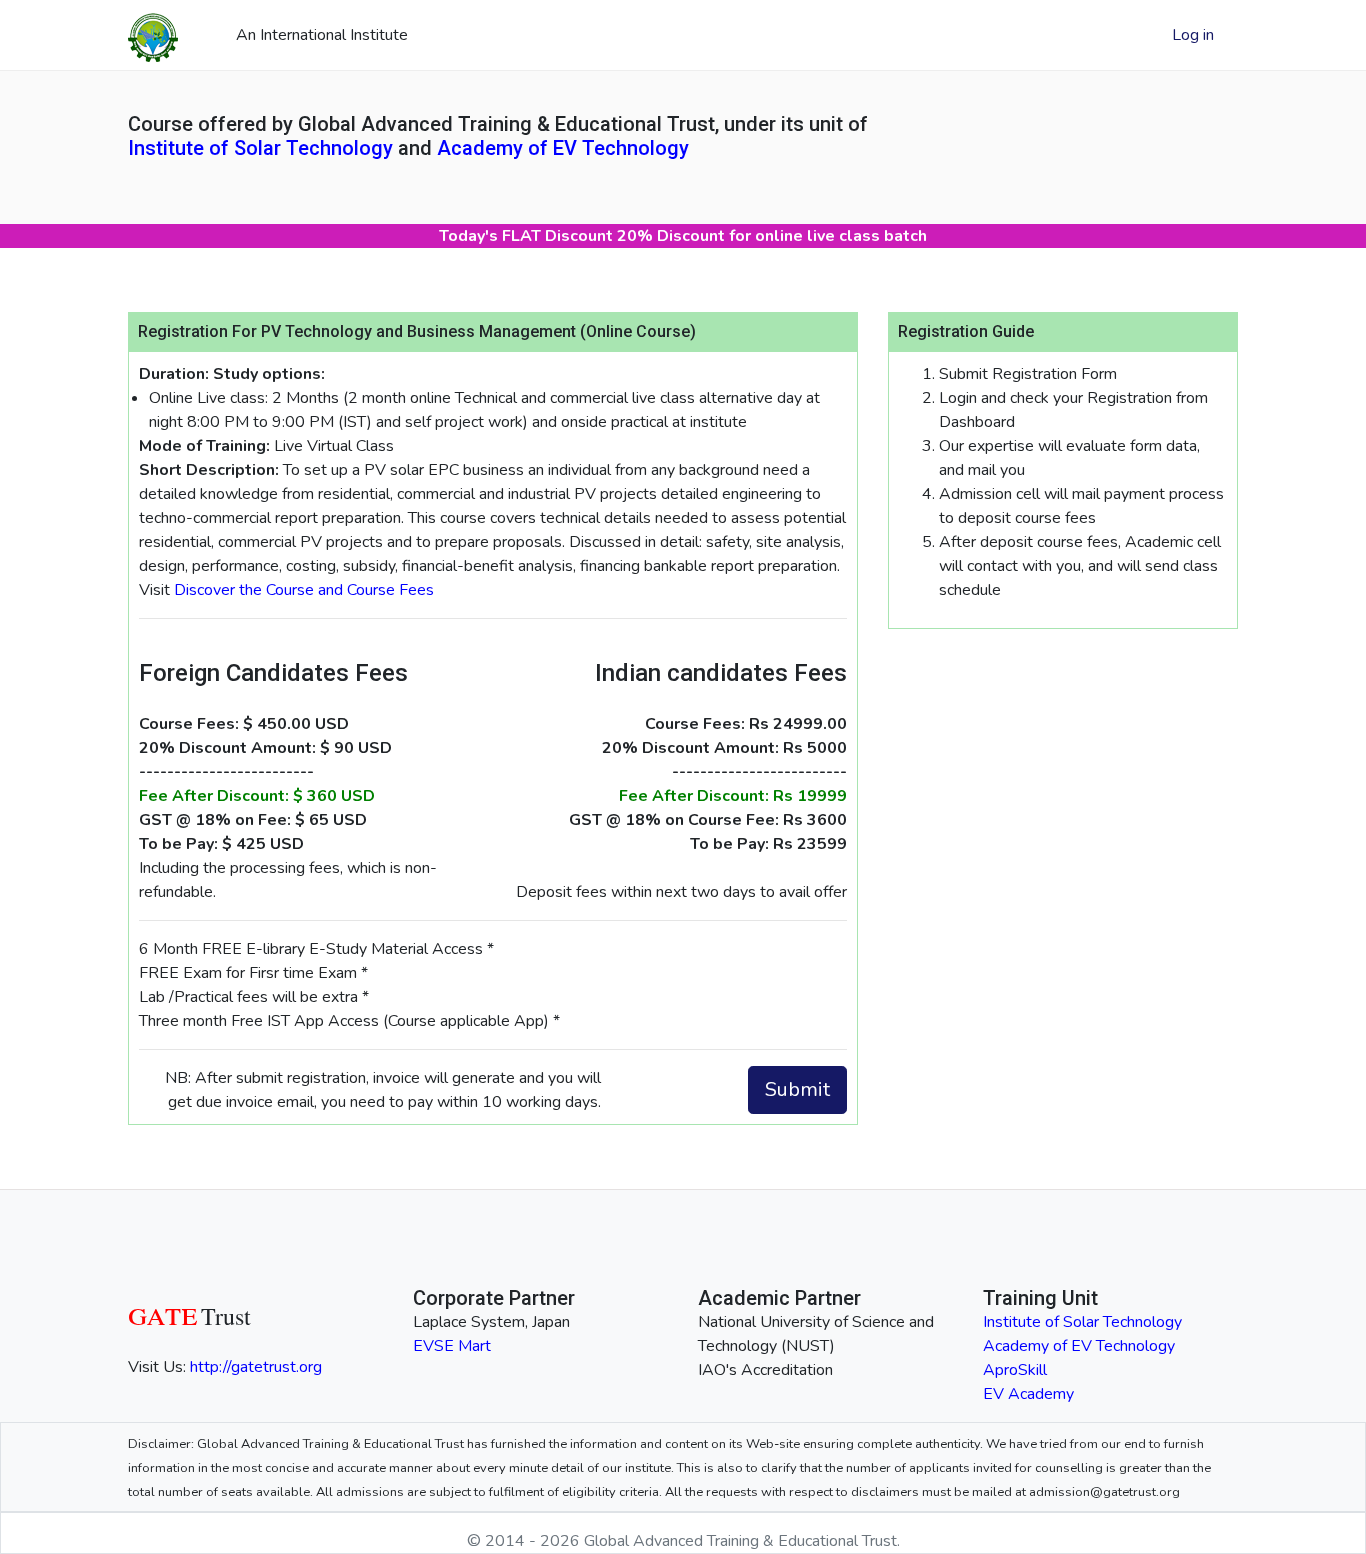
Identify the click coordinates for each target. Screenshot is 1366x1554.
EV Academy (1028, 1394)
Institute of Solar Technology (260, 148)
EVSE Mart (452, 1346)
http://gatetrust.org (256, 1367)
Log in (1193, 35)
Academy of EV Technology (563, 148)
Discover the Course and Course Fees (304, 590)
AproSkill (1015, 1370)
